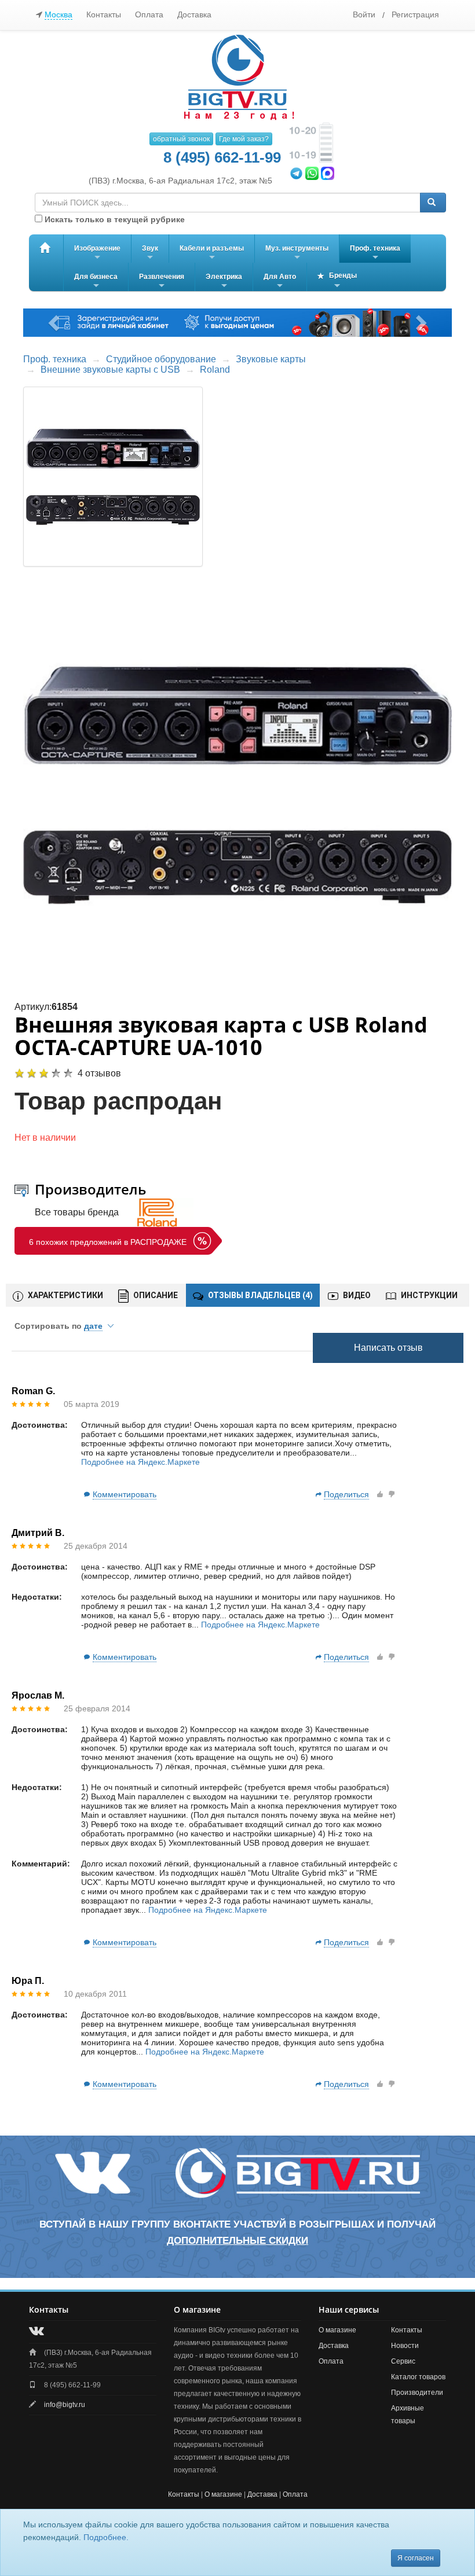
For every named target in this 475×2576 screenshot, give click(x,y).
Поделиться (346, 1494)
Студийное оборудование (161, 359)
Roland (215, 370)
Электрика (224, 282)
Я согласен (416, 2558)
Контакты (104, 14)
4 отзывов (99, 1073)
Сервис (403, 2361)
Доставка (194, 14)
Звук (150, 253)
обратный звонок (181, 139)
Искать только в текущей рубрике (114, 219)
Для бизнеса (96, 282)
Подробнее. (106, 2537)
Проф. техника (375, 253)
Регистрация (415, 14)
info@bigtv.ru (65, 2405)
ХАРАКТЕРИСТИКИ (65, 1295)
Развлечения (162, 282)
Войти (364, 14)
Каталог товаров (418, 2377)
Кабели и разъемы (212, 253)
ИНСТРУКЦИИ (428, 1295)
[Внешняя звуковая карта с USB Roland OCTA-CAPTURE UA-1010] (238, 784)
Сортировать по (59, 1326)
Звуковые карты (271, 359)
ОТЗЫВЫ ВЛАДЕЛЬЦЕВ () (260, 1295)
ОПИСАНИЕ (155, 1295)
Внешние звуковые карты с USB (110, 370)
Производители (417, 2393)
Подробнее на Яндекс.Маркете (140, 1462)
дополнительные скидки (237, 2241)
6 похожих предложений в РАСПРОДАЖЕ (108, 1242)
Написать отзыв (388, 1348)
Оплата (149, 14)
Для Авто (280, 282)
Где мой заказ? (244, 139)
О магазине (337, 2330)
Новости (405, 2346)
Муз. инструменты (297, 253)
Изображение (97, 253)
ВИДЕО (356, 1295)
